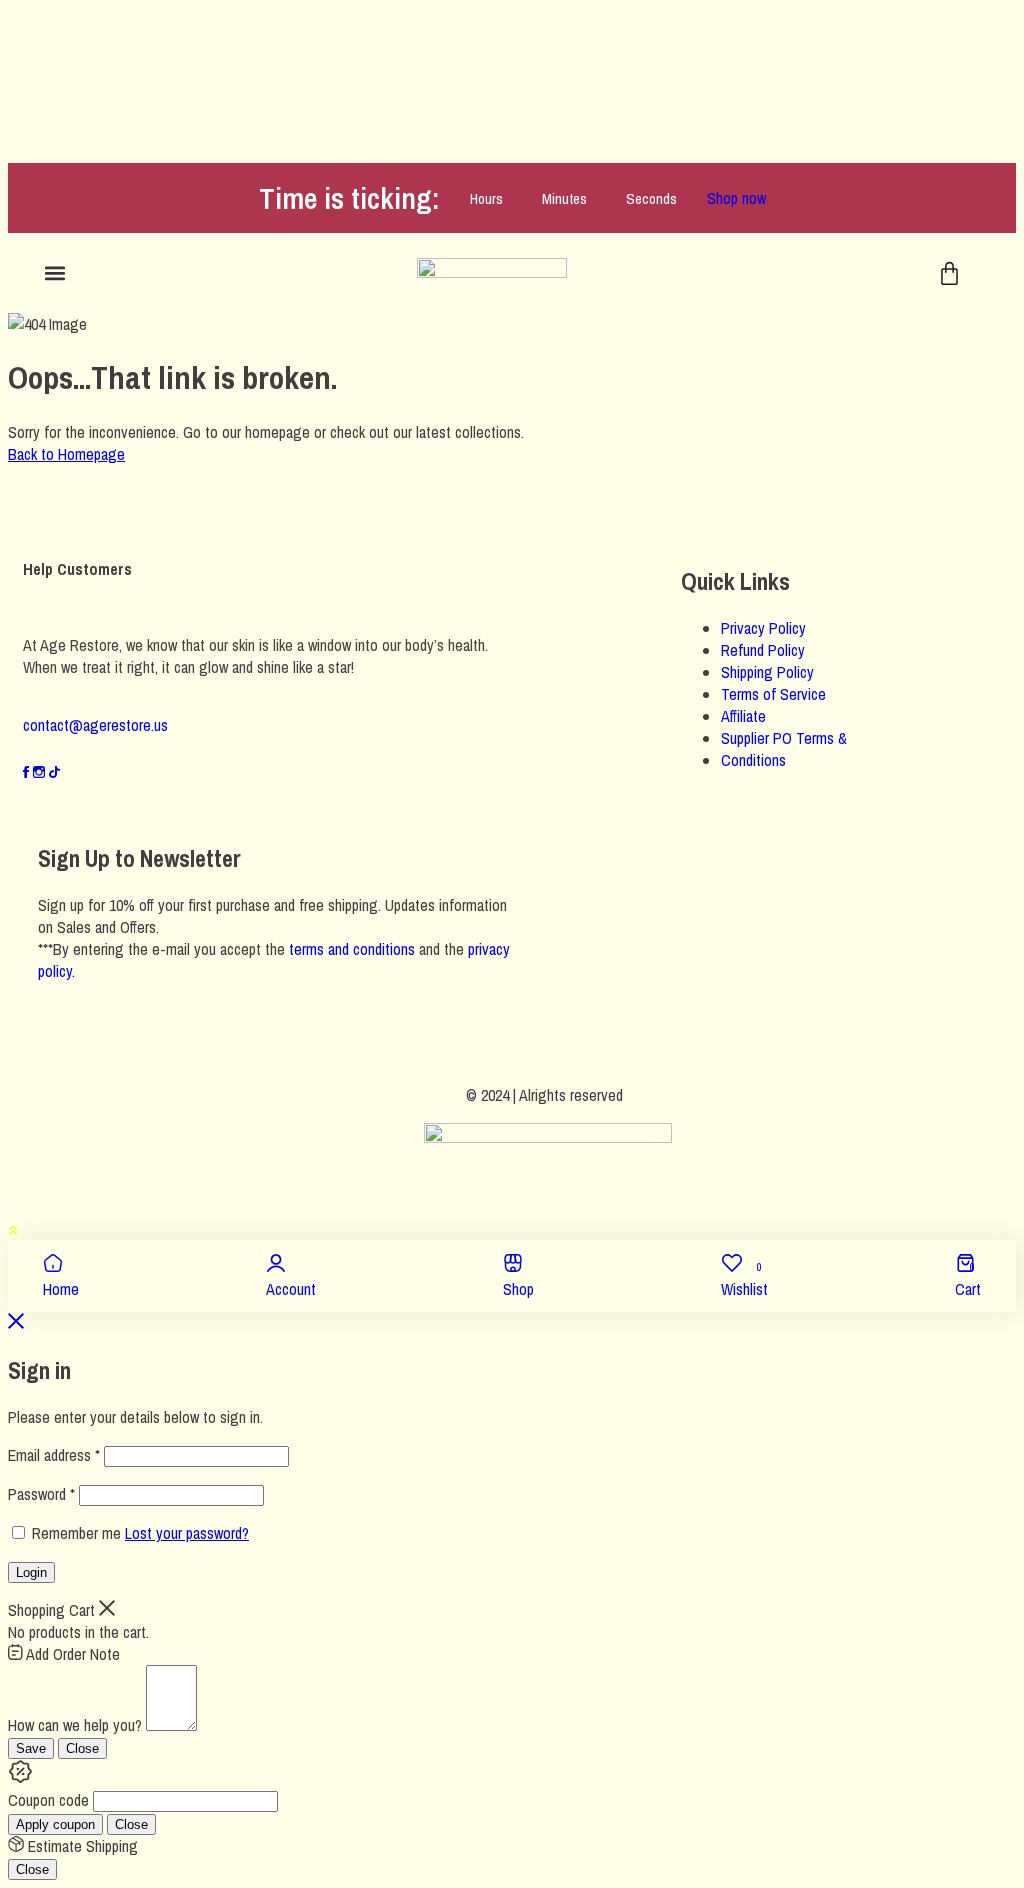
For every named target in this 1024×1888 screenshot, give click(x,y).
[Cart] (949, 273)
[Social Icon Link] (28, 772)
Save (31, 1748)
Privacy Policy (763, 628)
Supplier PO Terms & (784, 738)
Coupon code (48, 1800)
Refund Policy (763, 650)
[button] (54, 273)
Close (82, 1748)
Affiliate (743, 716)
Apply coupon (55, 1824)
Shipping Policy (767, 672)
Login (31, 1572)
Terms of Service (773, 694)
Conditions (753, 760)
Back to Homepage (66, 454)
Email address (54, 1455)
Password (41, 1494)
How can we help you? (75, 1725)
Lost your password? (187, 1533)
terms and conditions (352, 949)
